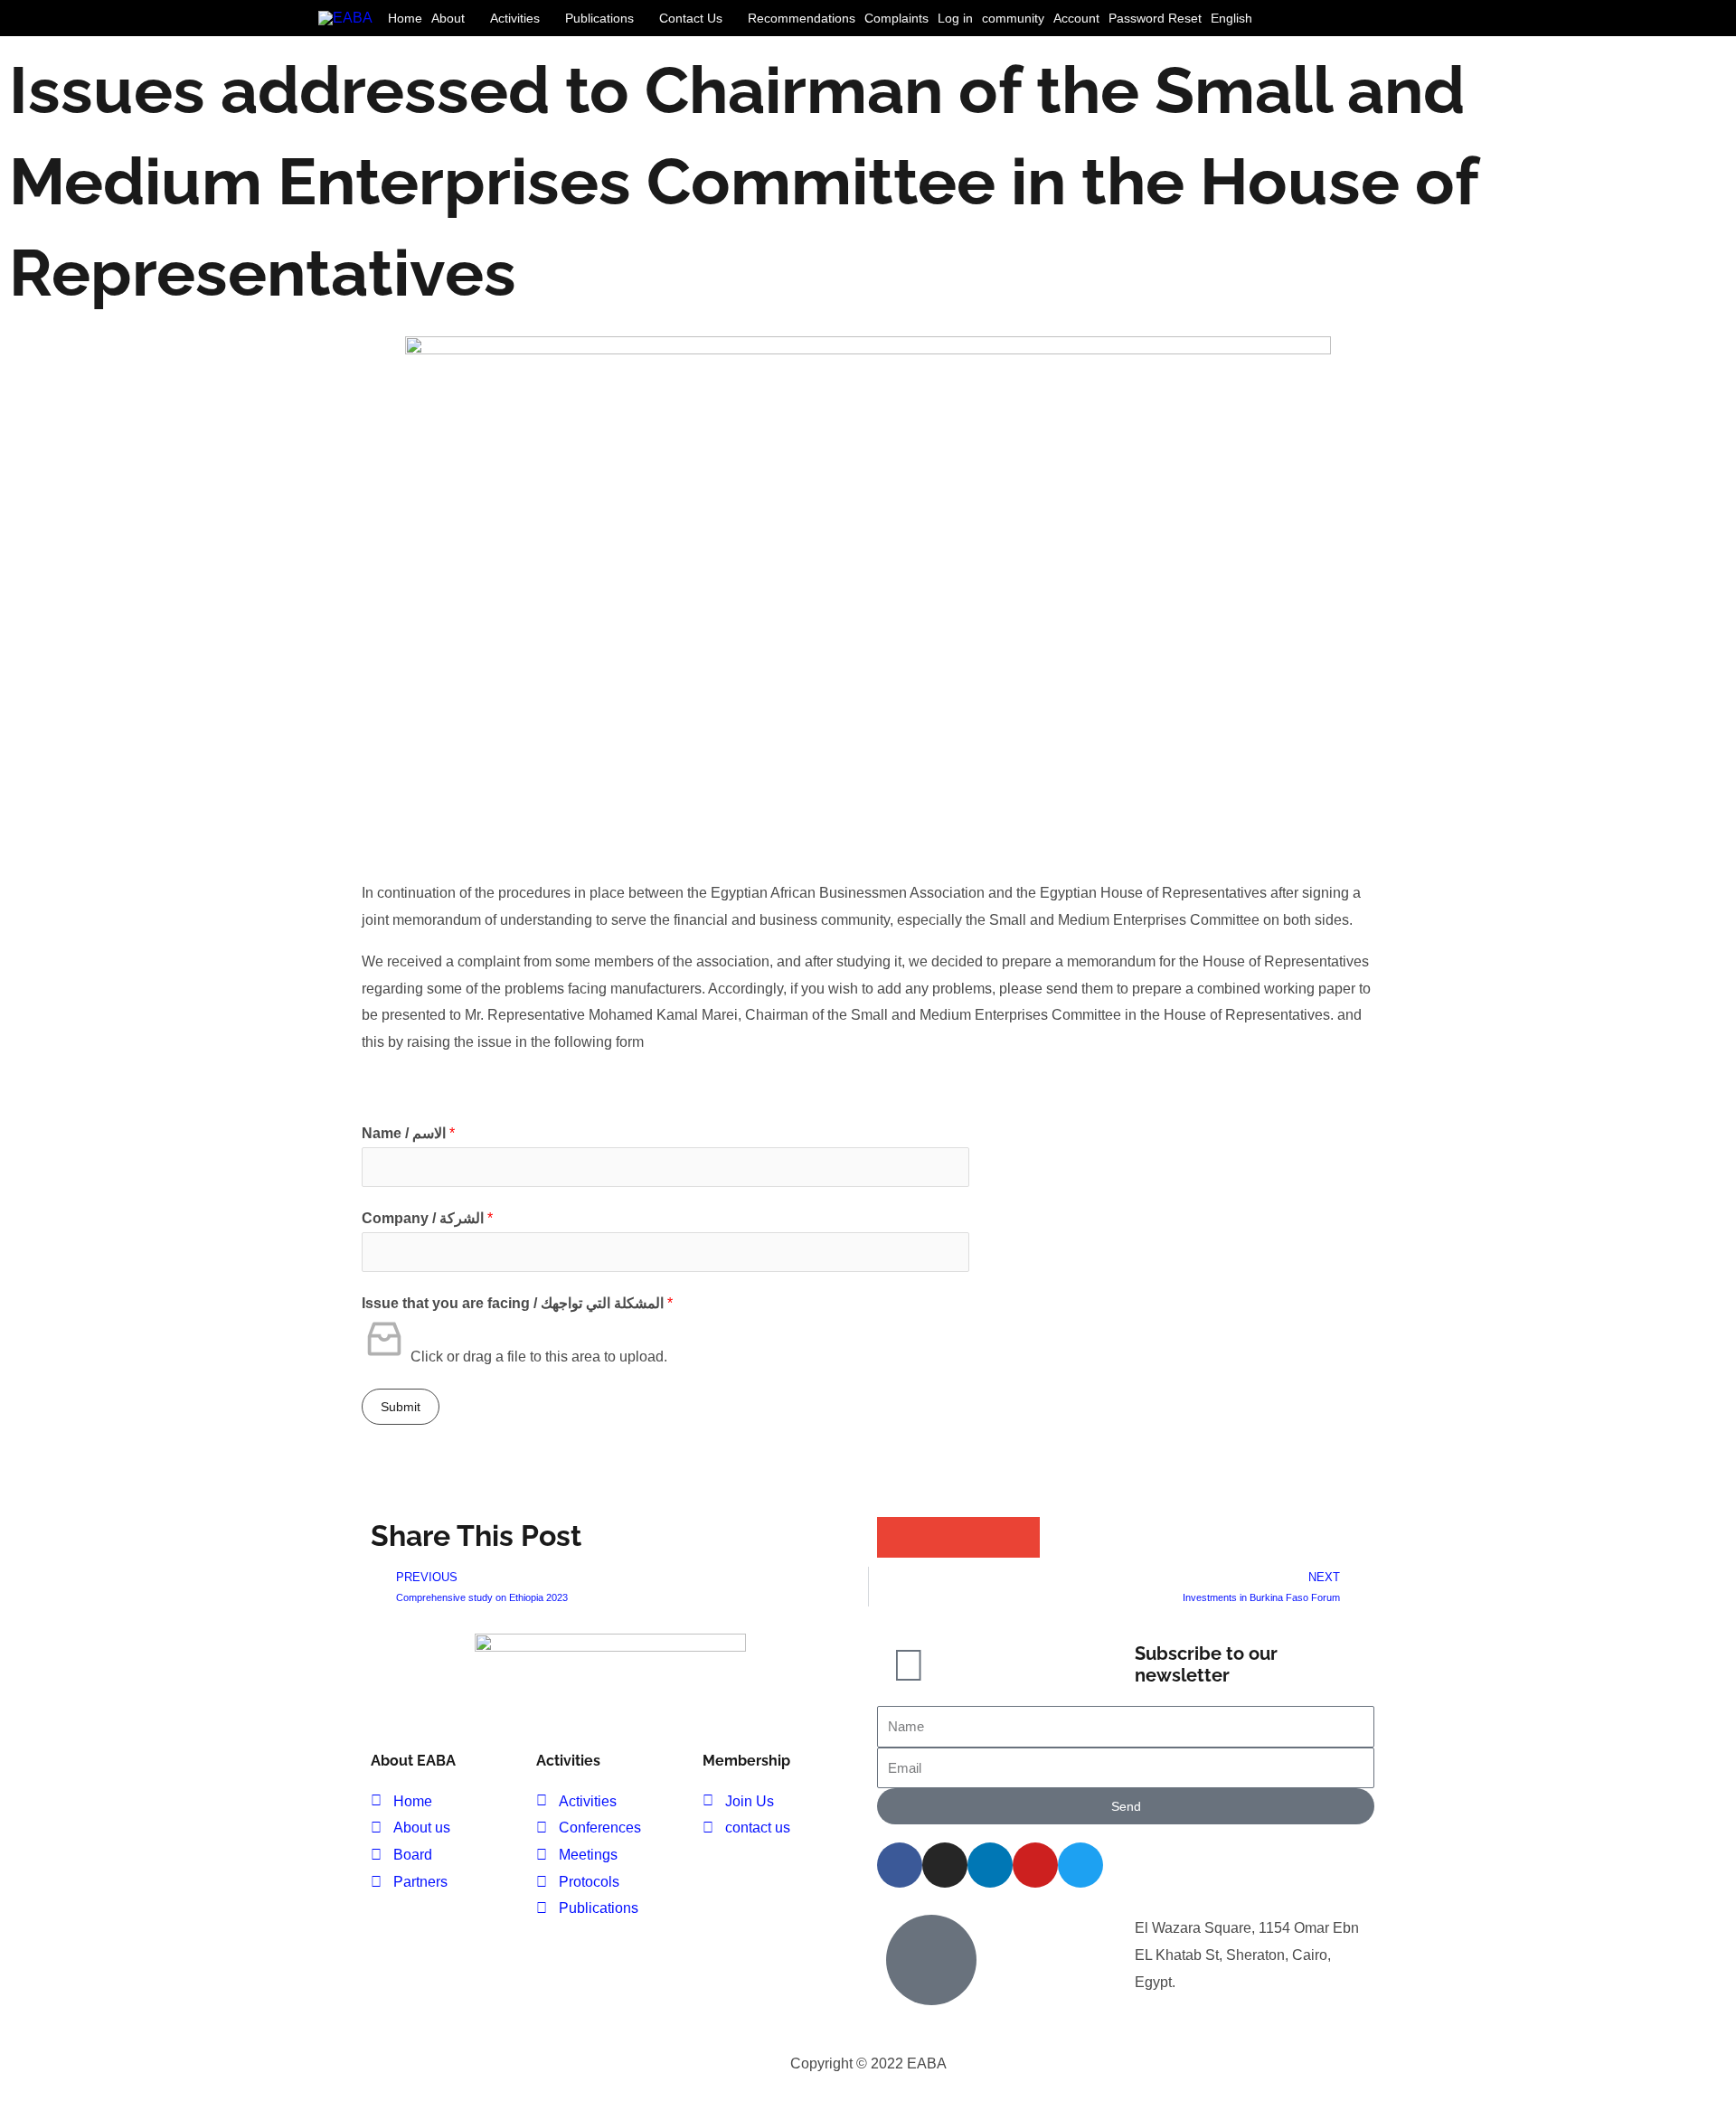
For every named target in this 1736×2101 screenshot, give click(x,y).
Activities (515, 18)
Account (1076, 18)
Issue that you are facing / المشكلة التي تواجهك (517, 1303)
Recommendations (802, 18)
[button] (1400, 18)
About (448, 18)
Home (405, 18)
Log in (955, 18)
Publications (599, 18)
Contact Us (691, 18)
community (1013, 18)
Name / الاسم (408, 1133)
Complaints (896, 18)
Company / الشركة (427, 1218)
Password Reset (1155, 18)
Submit (401, 1407)
